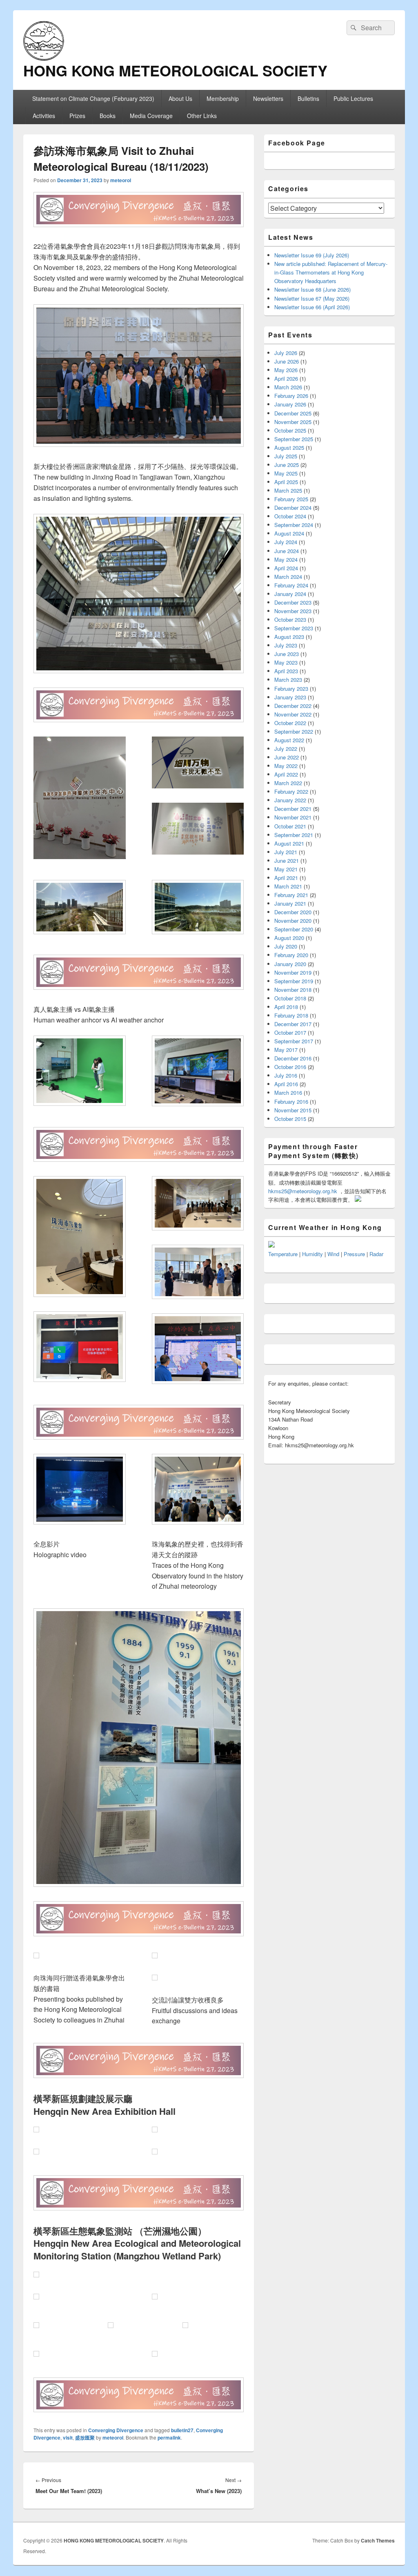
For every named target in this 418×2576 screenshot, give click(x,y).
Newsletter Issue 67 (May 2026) (312, 298)
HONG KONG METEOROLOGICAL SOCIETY (175, 70)
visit (68, 2438)
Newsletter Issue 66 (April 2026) (312, 307)
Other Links (202, 116)
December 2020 (293, 912)
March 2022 (288, 783)
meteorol (121, 180)
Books (108, 116)
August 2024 (289, 533)
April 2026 (286, 378)
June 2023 (287, 654)
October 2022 (290, 723)
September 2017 (294, 1041)
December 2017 (293, 1024)
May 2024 (286, 559)
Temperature (283, 1254)
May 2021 (286, 869)
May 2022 (286, 766)
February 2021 (291, 895)
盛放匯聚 (85, 2438)
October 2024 (290, 516)
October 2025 (290, 430)
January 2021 (290, 903)
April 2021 (286, 878)
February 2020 (291, 955)
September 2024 (294, 525)
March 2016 (288, 1093)
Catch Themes (378, 2540)
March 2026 (288, 387)
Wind (333, 1254)
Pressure (354, 1254)
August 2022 (289, 740)
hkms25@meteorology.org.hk (303, 1191)
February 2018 (291, 1015)
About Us (180, 98)
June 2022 (287, 757)
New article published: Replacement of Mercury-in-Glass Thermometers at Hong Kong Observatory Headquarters (331, 272)
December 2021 (293, 809)
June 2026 (287, 361)
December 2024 (293, 508)
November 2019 (293, 972)
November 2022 (293, 714)
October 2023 (290, 619)
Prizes (77, 116)
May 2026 (286, 370)
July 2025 (286, 456)
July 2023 (286, 645)
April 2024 (286, 568)
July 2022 (286, 749)
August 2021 (289, 843)
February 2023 (291, 689)
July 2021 (286, 852)
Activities (44, 116)
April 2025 (286, 482)
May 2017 (286, 1050)
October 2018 (290, 998)
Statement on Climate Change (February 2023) (93, 98)
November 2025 (293, 422)
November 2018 (293, 990)
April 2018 (286, 1007)
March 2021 (288, 886)
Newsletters (268, 98)
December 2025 (293, 413)
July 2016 (286, 1075)
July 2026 (286, 353)
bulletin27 (182, 2430)
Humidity (312, 1254)
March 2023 (288, 680)
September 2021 (294, 835)
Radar (376, 1254)
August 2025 (289, 448)
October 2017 (290, 1032)
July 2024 (286, 542)
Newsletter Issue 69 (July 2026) (312, 255)
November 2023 (293, 611)
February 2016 (291, 1102)
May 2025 (286, 473)
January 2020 (290, 964)
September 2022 (294, 731)
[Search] (353, 28)
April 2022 (286, 774)
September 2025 (294, 439)
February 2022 (291, 791)
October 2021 (290, 826)
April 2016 (286, 1084)
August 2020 (289, 938)
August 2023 (289, 637)
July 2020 (286, 946)
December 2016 (293, 1058)
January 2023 (290, 697)
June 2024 (287, 551)
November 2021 (293, 817)
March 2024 (288, 577)
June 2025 (287, 465)
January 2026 (290, 404)
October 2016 (290, 1067)
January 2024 (290, 594)
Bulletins (308, 98)
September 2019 (294, 981)
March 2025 (288, 490)
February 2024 (291, 585)
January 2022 (290, 800)
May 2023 (286, 662)
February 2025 (291, 499)
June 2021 (287, 861)
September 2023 (294, 628)
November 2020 (293, 921)
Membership (223, 98)
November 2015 (293, 1110)
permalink (169, 2438)
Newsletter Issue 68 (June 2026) (312, 289)
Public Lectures (353, 98)
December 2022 (293, 706)
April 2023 (286, 671)
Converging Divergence (116, 2430)
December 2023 (293, 602)
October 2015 (290, 1119)
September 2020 (294, 929)
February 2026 (291, 396)
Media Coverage (151, 116)
